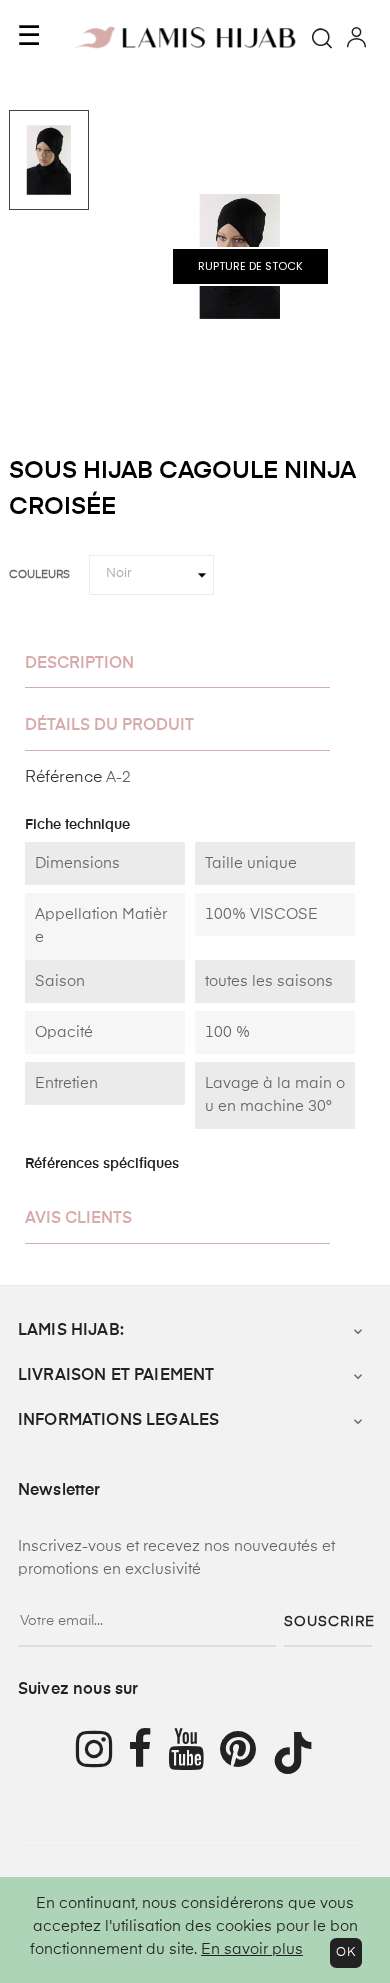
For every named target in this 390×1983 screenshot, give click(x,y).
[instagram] (94, 1752)
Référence (63, 778)
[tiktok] (301, 1753)
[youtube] (194, 1752)
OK (346, 1953)
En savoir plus (252, 1949)
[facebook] (148, 1752)
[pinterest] (246, 1752)
